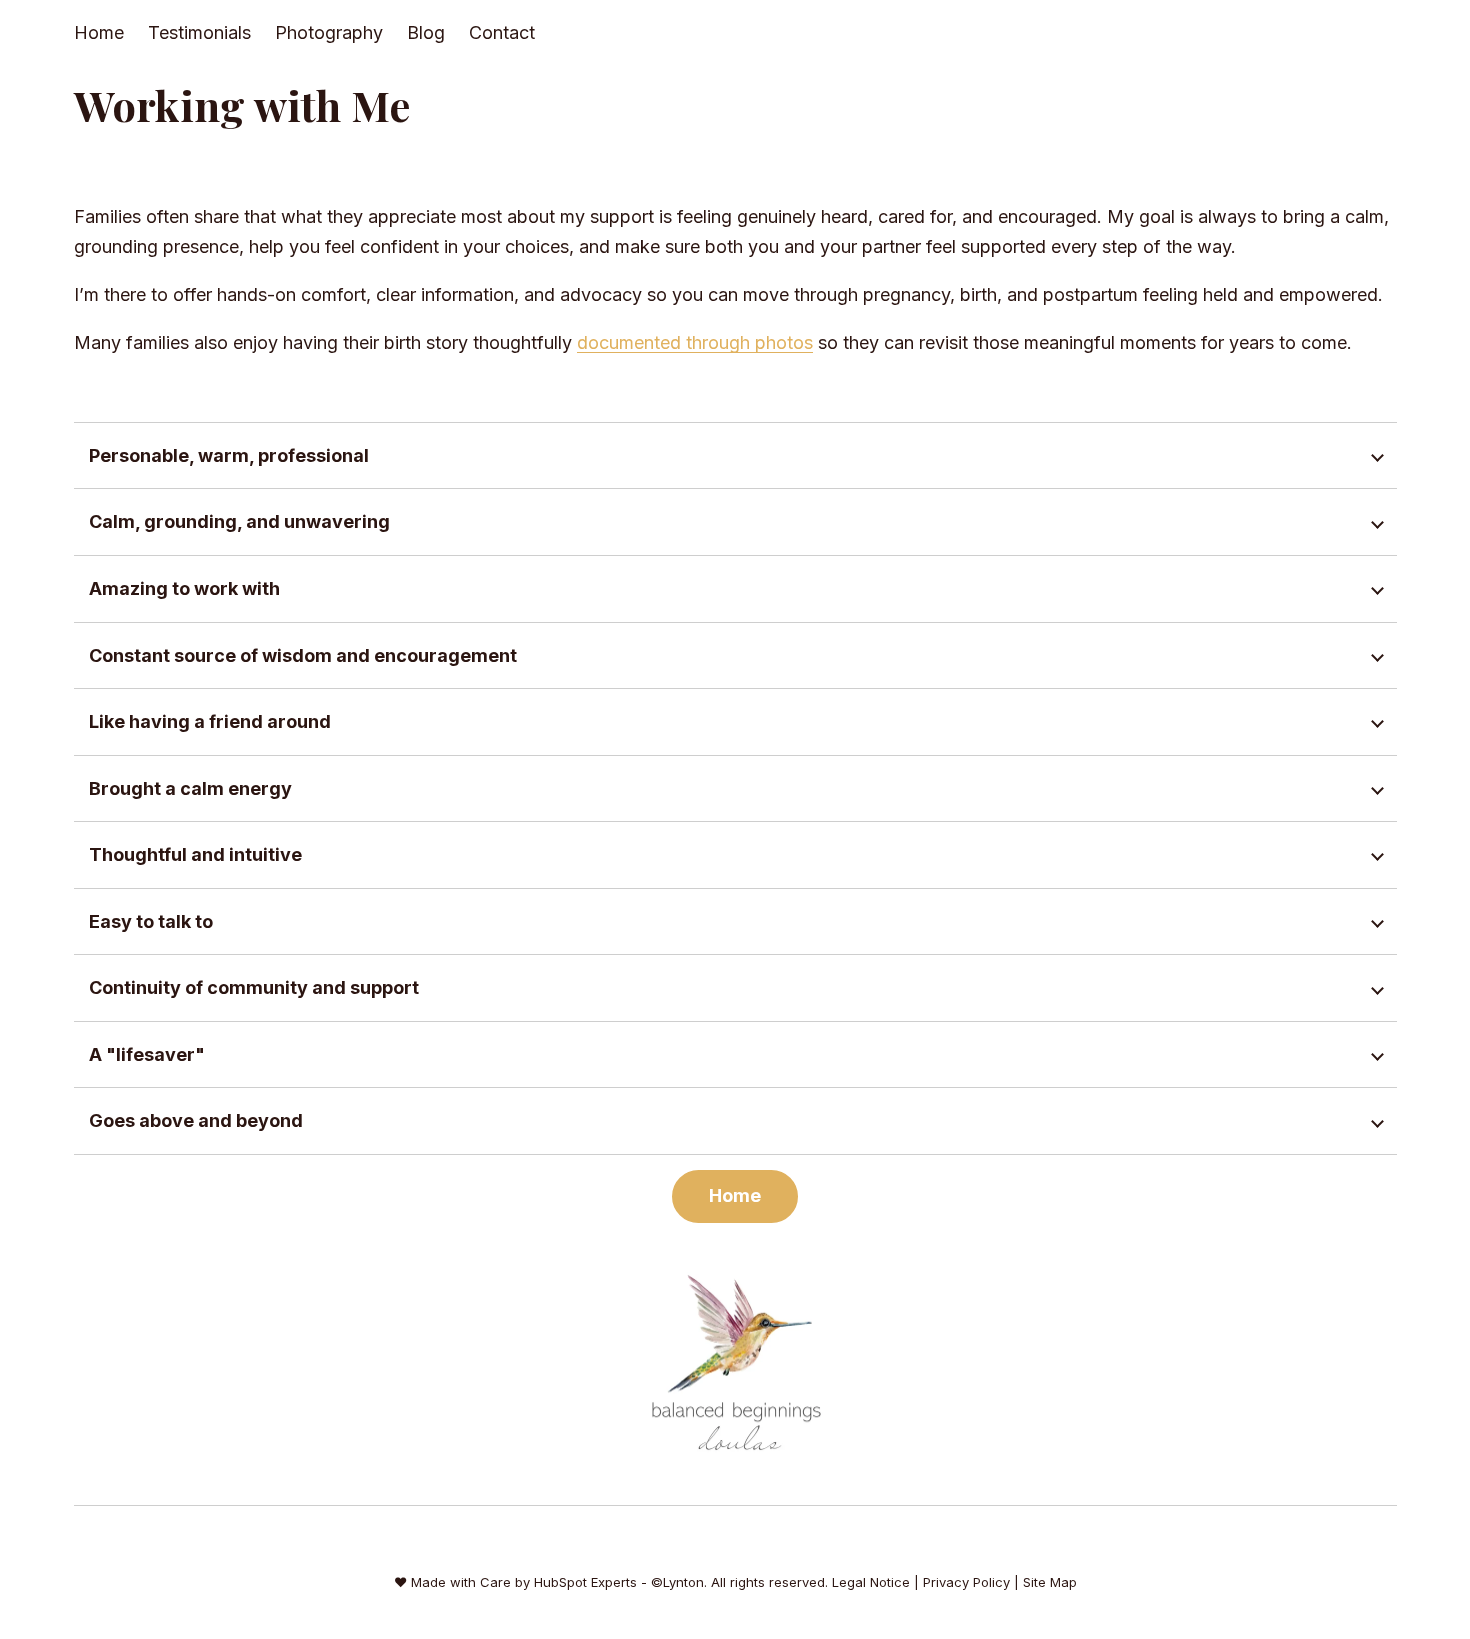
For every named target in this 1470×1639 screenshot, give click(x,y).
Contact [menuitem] (502, 32)
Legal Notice (871, 1582)
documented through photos (695, 342)
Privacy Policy (966, 1582)
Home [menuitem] (99, 32)
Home (735, 1195)
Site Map (1050, 1582)
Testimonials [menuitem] (199, 32)
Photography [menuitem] (329, 32)
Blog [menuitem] (426, 32)
